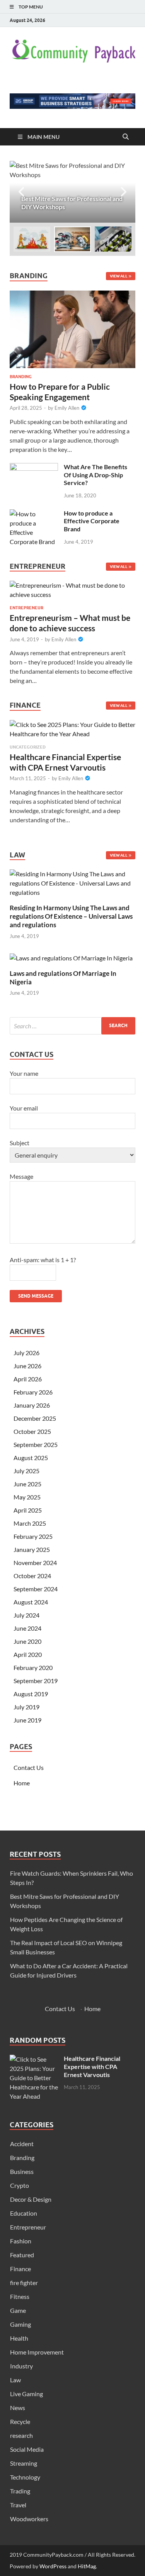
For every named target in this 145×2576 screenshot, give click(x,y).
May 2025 (27, 1497)
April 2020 (28, 1654)
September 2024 (36, 1589)
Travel (18, 2505)
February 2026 (33, 1392)
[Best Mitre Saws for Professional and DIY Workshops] (72, 192)
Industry (21, 2366)
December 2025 (35, 1418)
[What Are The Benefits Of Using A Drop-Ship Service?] (34, 467)
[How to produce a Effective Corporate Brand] (34, 514)
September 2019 (36, 1681)
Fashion (21, 2241)
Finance (20, 2269)
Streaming (24, 2463)
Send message (36, 1296)
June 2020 (27, 1641)
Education (24, 2213)
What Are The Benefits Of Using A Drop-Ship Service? (96, 475)
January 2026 (32, 1405)
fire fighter (24, 2283)
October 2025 (32, 1431)
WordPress (53, 2566)
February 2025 (33, 1536)
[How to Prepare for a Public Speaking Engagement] (72, 295)
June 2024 (27, 1628)
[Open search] (126, 137)
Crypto (20, 2185)
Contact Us (29, 1767)
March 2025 (30, 1523)
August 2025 (31, 1458)
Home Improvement (37, 2352)
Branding (21, 377)
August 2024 (31, 1602)
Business (22, 2171)
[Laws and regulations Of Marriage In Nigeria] (71, 957)
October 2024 (32, 1576)
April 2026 (28, 1379)
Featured (22, 2255)
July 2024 (26, 1615)
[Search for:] (72, 1026)
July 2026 (26, 1353)
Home (22, 1783)
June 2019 (27, 1720)
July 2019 (26, 1707)
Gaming (20, 2324)
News (18, 2408)
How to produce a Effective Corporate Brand (92, 521)
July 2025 (26, 1471)
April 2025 (28, 1510)
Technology (25, 2477)
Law (15, 2380)
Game (18, 2310)
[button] (123, 192)
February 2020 (33, 1667)
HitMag (87, 2566)
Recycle (20, 2421)
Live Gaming (26, 2394)
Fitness (20, 2296)
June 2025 (27, 1484)
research (21, 2435)
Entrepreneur (26, 608)
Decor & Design (31, 2199)
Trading (20, 2491)
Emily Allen (67, 408)
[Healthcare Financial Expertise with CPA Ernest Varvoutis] (72, 731)
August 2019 (31, 1694)
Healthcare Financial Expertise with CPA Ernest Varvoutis (92, 2066)
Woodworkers (29, 2519)
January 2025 (32, 1549)
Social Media (27, 2449)
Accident (22, 2144)
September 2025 (36, 1444)
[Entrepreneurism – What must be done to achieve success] (72, 592)
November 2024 (35, 1563)
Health (19, 2338)
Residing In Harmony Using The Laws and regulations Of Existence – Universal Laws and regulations (71, 916)
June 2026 (27, 1366)
